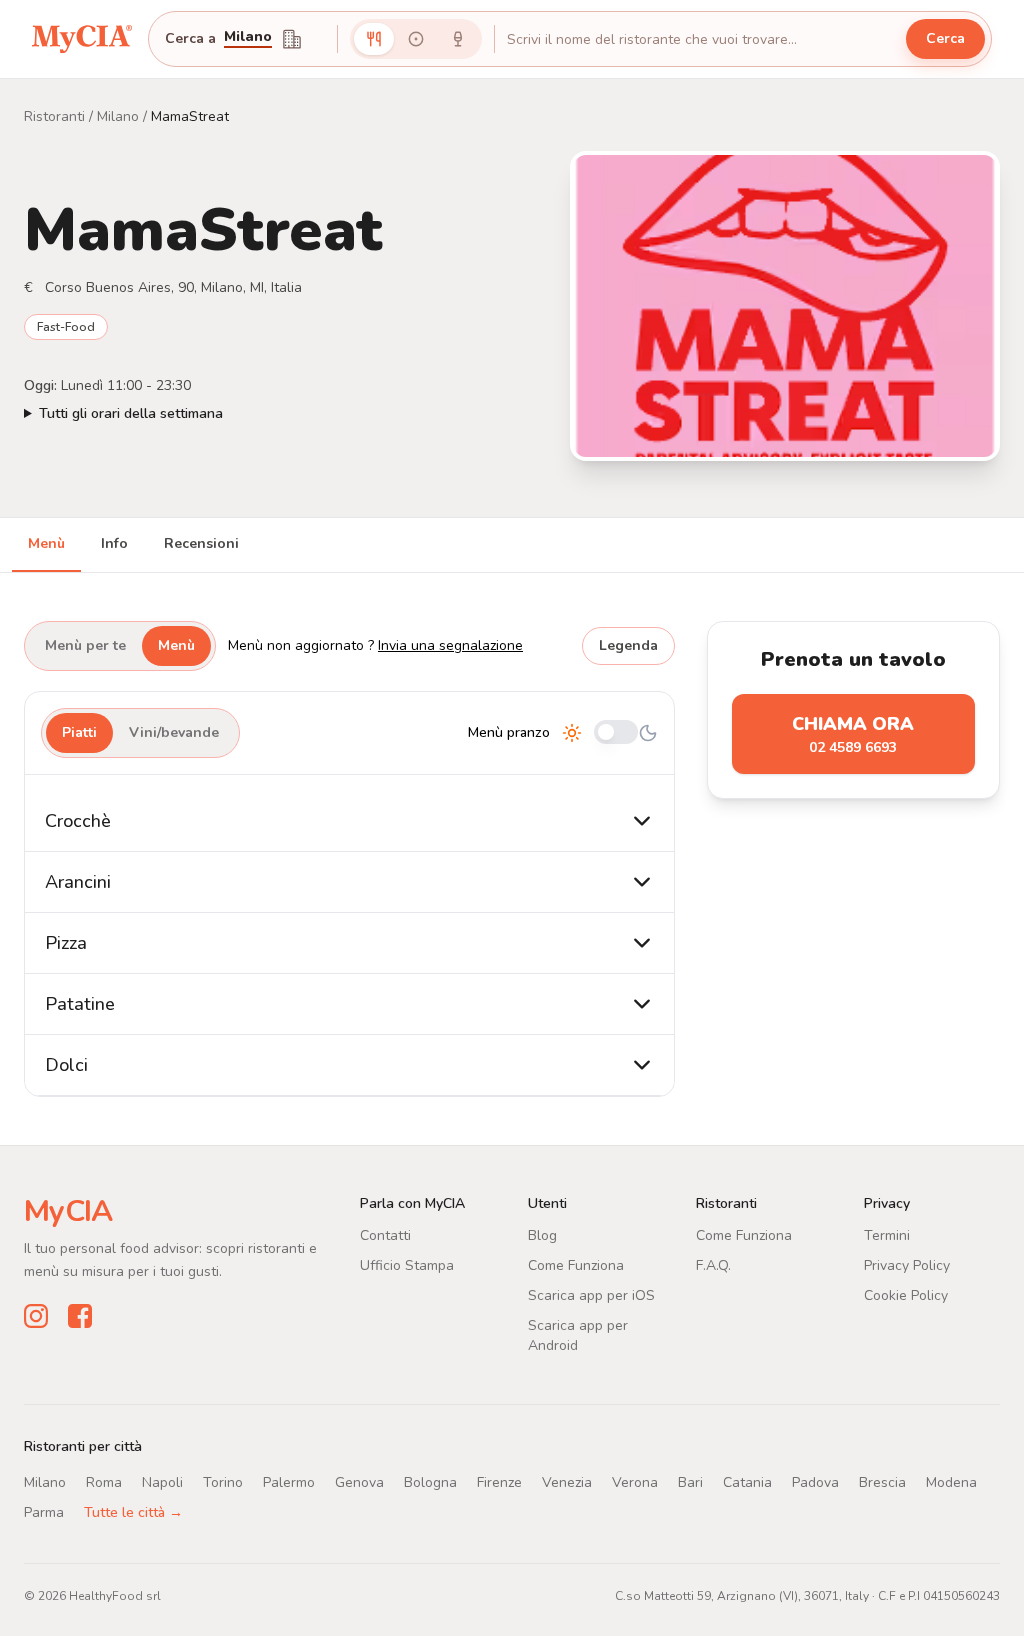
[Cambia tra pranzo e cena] (616, 733)
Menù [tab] (46, 543)
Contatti (385, 1235)
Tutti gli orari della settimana (131, 413)
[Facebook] (80, 1316)
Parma (44, 1512)
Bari (690, 1482)
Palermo (289, 1482)
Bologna (430, 1482)
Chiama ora (853, 734)
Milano (248, 38)
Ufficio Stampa (407, 1265)
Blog (542, 1235)
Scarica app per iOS (591, 1295)
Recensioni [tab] (201, 543)
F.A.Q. (713, 1265)
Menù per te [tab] (85, 645)
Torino (223, 1482)
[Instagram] (36, 1316)
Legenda (628, 645)
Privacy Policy (907, 1265)
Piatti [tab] (79, 732)
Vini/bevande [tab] (174, 732)
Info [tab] (114, 543)
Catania (747, 1482)
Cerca (945, 38)
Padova (815, 1482)
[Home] (82, 39)
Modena (951, 1482)
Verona (635, 1482)
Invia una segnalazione (450, 645)
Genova (359, 1482)
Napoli (162, 1482)
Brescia (882, 1482)
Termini (887, 1235)
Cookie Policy (906, 1295)
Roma (104, 1482)
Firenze (499, 1482)
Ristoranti (54, 116)
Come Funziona (576, 1265)
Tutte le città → (133, 1512)
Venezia (567, 1482)
